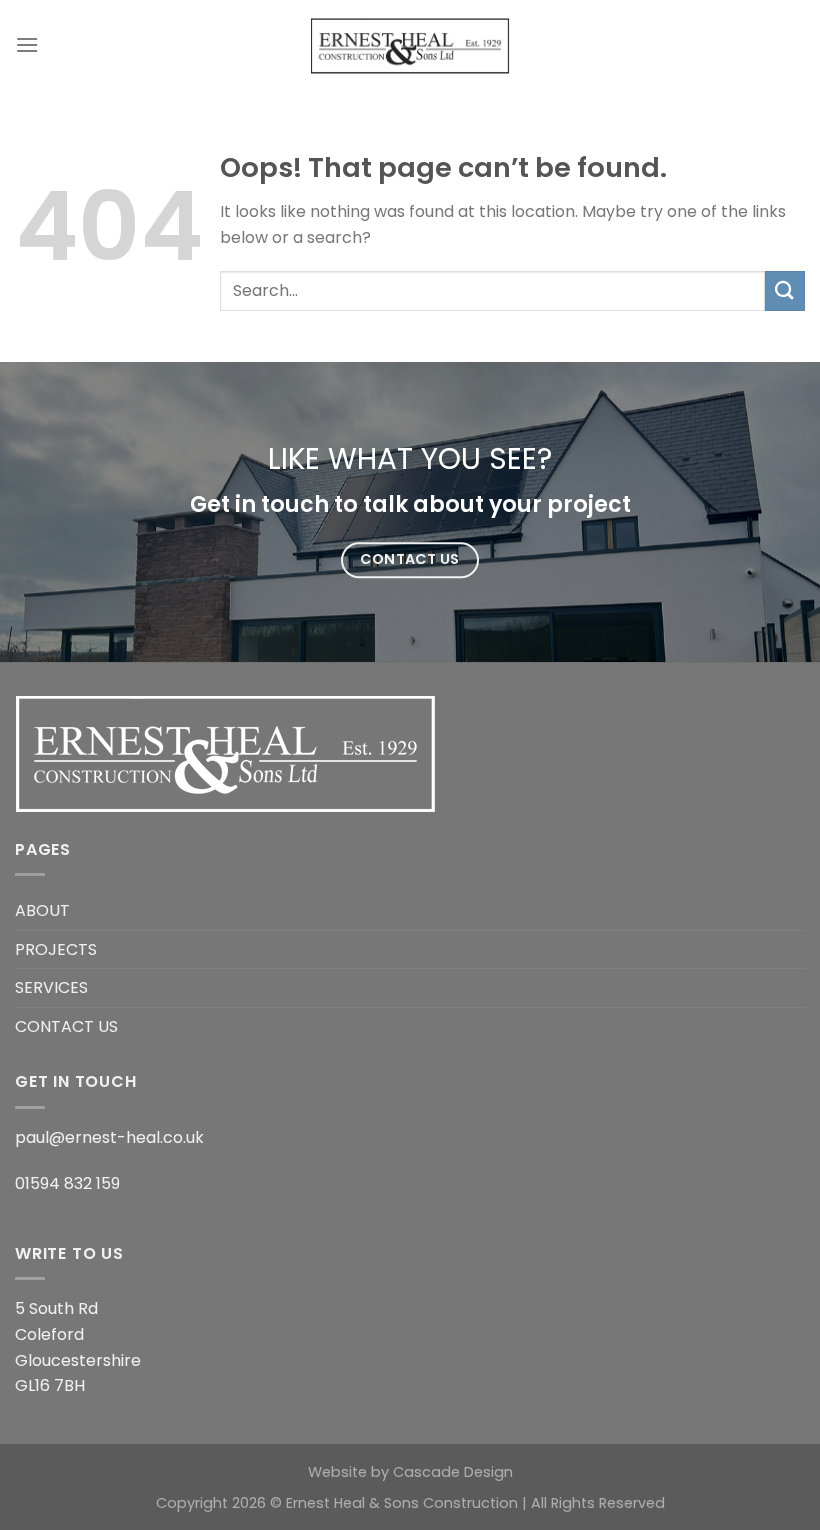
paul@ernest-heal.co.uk (109, 1137)
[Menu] (27, 44)
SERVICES (51, 987)
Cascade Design (453, 1472)
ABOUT (42, 910)
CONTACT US (66, 1026)
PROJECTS (56, 949)
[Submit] (785, 290)
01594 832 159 (67, 1183)
